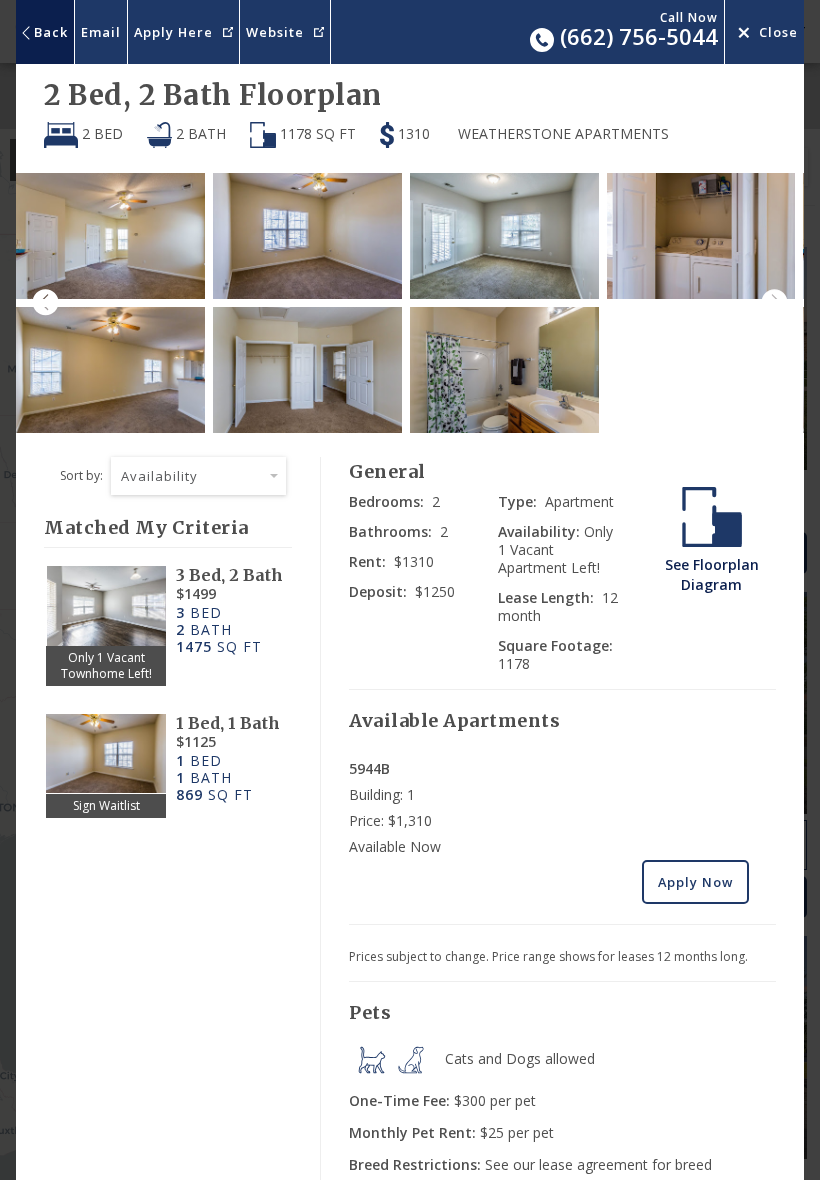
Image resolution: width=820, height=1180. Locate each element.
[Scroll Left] (38, 303)
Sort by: (81, 475)
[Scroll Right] (782, 303)
